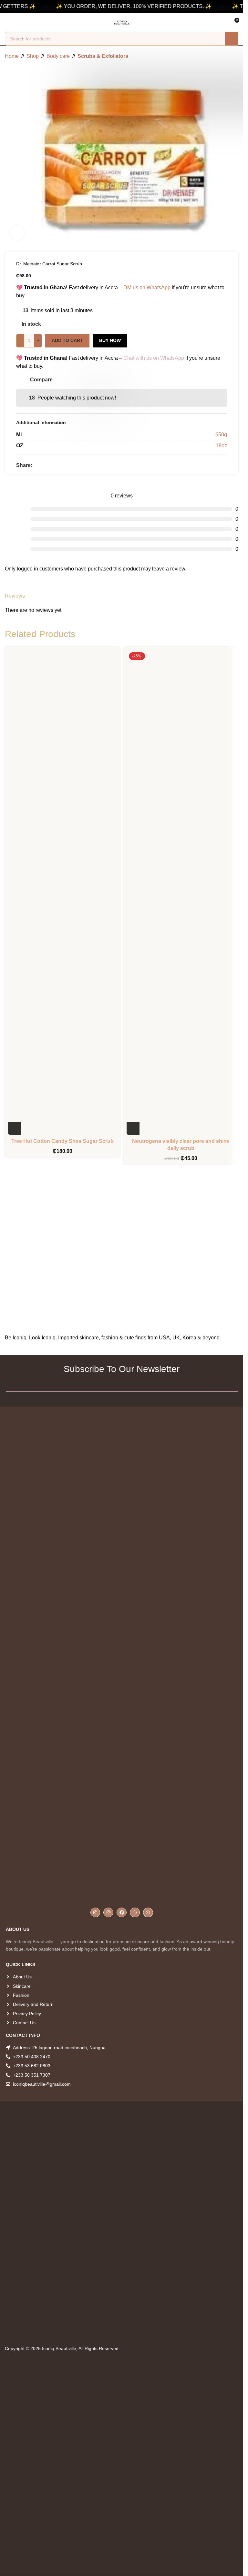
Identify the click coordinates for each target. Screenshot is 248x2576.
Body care (58, 56)
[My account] (19, 23)
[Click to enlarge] (17, 233)
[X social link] (44, 465)
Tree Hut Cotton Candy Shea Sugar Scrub (62, 1141)
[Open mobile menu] (7, 23)
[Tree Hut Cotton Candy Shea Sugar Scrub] (62, 892)
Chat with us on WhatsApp (154, 358)
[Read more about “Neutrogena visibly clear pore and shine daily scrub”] (133, 1128)
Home (12, 56)
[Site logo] (122, 22)
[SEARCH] (232, 39)
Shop (33, 56)
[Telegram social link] (59, 465)
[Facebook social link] (36, 465)
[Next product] (234, 56)
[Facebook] (122, 1913)
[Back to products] (227, 56)
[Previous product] (219, 56)
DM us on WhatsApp (147, 287)
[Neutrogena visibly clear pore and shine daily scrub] (181, 892)
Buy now (110, 340)
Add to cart (67, 340)
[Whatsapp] (135, 1913)
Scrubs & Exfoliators (103, 56)
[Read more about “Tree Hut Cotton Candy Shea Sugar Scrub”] (15, 1128)
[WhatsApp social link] (52, 465)
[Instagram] (95, 1913)
